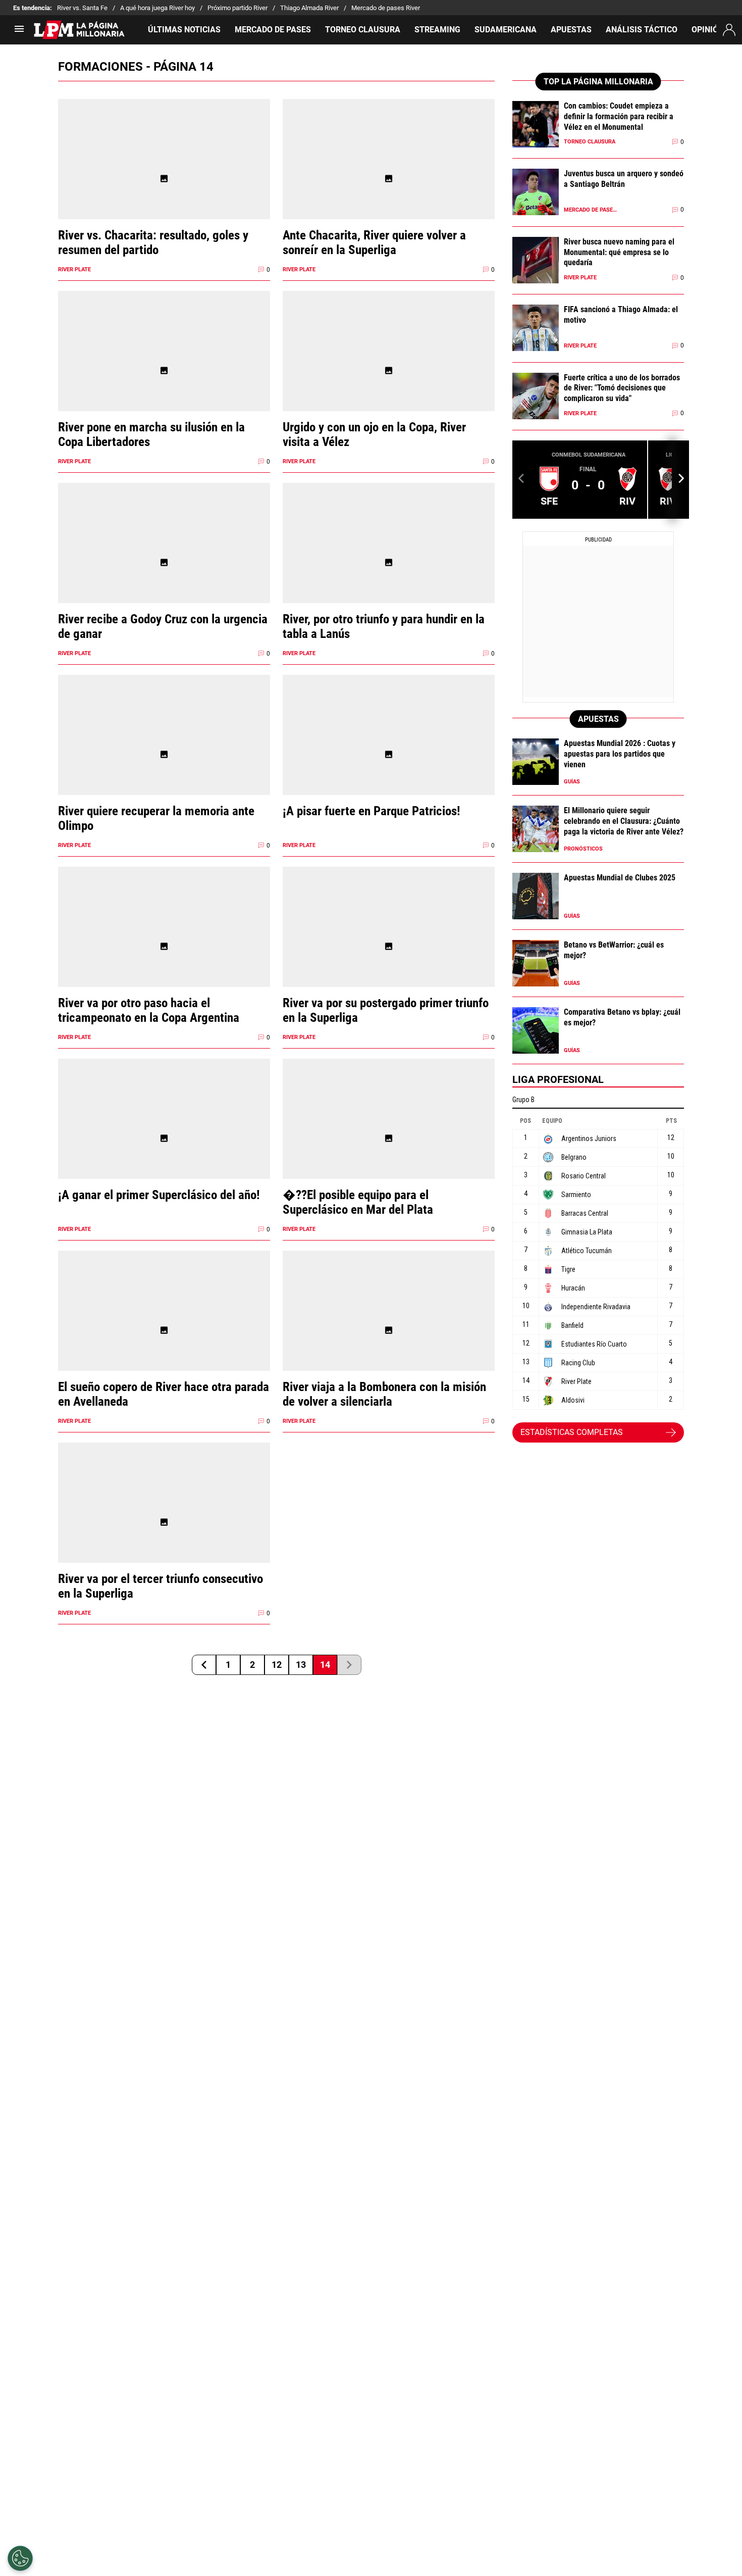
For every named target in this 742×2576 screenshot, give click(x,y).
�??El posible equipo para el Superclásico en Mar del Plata (358, 1202)
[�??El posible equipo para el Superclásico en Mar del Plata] (389, 1138)
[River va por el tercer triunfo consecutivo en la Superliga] (164, 1522)
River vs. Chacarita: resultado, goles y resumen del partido (153, 242)
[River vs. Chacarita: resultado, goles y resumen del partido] (164, 179)
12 (277, 1665)
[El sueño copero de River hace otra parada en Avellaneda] (164, 1330)
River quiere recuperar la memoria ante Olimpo (156, 818)
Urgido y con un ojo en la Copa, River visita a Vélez (374, 434)
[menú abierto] (19, 32)
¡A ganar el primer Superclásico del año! (159, 1195)
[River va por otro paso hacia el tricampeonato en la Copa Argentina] (164, 946)
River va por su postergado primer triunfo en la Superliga (386, 1010)
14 (325, 1665)
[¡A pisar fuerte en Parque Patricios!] (389, 754)
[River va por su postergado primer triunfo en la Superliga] (389, 946)
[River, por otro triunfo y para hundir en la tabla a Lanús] (389, 562)
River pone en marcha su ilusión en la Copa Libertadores (151, 434)
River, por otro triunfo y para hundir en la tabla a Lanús (384, 626)
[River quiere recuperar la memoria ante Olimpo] (164, 754)
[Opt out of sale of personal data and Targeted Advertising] (20, 2558)
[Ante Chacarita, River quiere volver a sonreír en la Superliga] (389, 179)
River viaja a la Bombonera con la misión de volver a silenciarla (384, 1394)
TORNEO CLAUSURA (363, 30)
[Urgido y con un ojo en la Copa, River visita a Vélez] (389, 370)
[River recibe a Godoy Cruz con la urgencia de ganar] (164, 562)
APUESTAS (571, 30)
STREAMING (437, 30)
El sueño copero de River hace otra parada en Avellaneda (164, 1394)
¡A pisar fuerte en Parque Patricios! (372, 811)
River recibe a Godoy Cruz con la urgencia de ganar (163, 626)
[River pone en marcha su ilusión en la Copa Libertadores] (164, 370)
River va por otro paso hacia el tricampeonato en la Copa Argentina (149, 1010)
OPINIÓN (708, 30)
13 (301, 1665)
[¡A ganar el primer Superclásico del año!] (164, 1138)
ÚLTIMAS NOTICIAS (184, 30)
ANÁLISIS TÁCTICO (642, 30)
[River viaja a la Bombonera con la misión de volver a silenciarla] (389, 1330)
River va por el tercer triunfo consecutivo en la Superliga (161, 1586)
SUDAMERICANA (506, 30)
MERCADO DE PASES (273, 30)
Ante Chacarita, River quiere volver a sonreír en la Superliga (374, 242)
